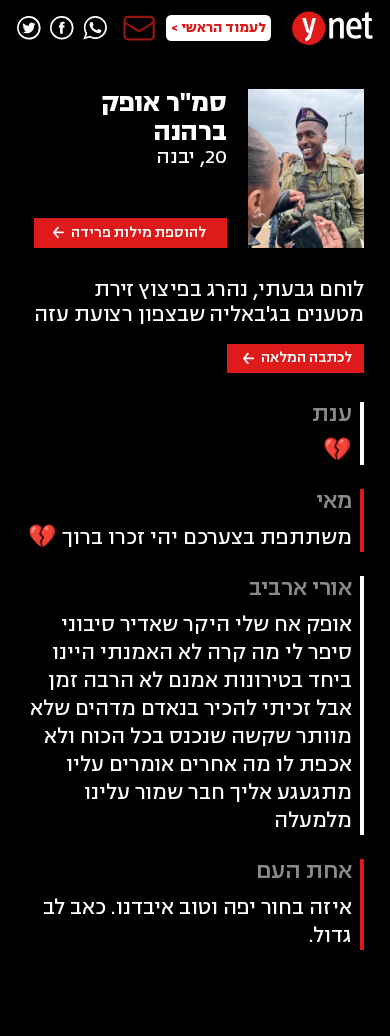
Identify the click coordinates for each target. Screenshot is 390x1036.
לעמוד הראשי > (218, 27)
